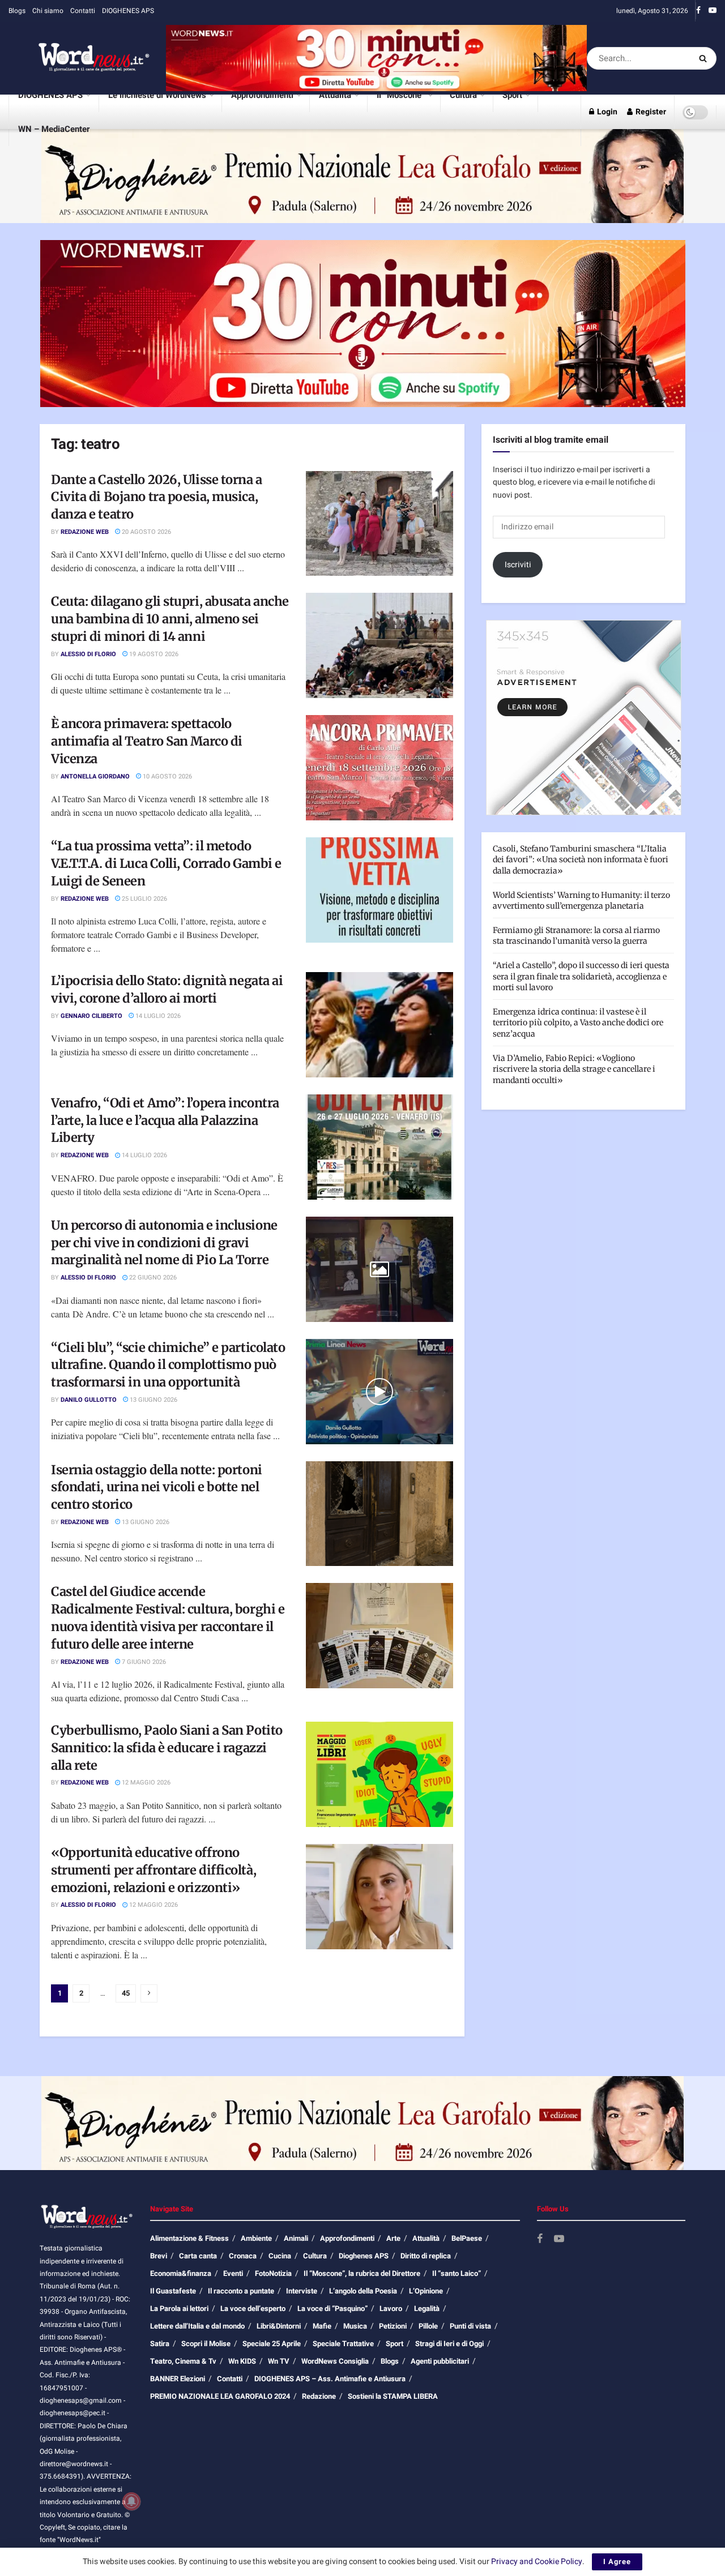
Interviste (302, 2291)
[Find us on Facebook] (698, 11)
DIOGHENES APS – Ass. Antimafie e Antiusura (330, 2379)
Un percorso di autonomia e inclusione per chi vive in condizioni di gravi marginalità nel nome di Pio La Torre (164, 1243)
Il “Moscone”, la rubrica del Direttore (362, 2273)
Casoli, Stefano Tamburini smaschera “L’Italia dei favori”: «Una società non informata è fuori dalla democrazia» (581, 860)
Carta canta (198, 2256)
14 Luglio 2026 (157, 1016)
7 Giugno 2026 (143, 1662)
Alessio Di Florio (88, 654)
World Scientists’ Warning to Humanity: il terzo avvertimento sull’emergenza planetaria (581, 901)
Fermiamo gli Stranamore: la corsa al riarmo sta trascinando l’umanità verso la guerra (576, 936)
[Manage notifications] (131, 2501)
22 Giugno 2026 (152, 1278)
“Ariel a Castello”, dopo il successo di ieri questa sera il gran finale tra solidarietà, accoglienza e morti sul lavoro (581, 976)
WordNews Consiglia (335, 2361)
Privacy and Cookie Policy (537, 2562)
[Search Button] (705, 58)
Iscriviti (518, 565)
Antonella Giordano (95, 776)
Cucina (280, 2256)
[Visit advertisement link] (376, 58)
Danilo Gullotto (89, 1400)
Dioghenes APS (364, 2256)
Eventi (233, 2273)
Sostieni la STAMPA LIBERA (393, 2396)
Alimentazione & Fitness (189, 2238)
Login (606, 112)
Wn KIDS (242, 2361)
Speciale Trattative (343, 2344)
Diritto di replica (426, 2256)
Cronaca (243, 2256)
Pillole (428, 2326)
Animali (296, 2238)
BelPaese (467, 2238)
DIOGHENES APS (128, 11)
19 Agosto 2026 (153, 654)
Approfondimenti (262, 95)
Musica (355, 2326)
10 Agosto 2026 (167, 776)
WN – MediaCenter (54, 129)
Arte (393, 2238)
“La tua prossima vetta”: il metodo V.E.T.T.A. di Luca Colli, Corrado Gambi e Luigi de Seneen (166, 863)
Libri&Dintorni (279, 2326)
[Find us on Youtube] (713, 11)
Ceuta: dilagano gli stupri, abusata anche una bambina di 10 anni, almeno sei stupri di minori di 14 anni (170, 619)
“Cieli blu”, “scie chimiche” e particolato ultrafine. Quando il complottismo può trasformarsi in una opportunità (168, 1365)
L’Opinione (426, 2291)
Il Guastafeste (173, 2291)
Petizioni (393, 2326)
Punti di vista (470, 2326)
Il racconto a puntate (241, 2291)
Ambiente (256, 2238)
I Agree (617, 2562)
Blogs (17, 11)
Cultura (463, 95)
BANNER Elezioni (178, 2379)
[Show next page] (149, 1993)
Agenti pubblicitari (440, 2361)
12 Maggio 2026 (145, 1783)
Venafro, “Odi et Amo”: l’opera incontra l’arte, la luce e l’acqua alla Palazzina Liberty (165, 1120)
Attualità (335, 95)
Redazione (319, 2396)
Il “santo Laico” (457, 2273)
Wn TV (279, 2361)
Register (650, 112)
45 (126, 1993)
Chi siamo (48, 11)
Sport (512, 95)
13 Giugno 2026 (153, 1400)
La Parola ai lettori (179, 2308)
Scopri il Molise (206, 2344)
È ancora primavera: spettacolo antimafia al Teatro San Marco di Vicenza (147, 741)
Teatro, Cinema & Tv (183, 2361)
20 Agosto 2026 (146, 532)
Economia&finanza (181, 2273)
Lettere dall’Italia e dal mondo (197, 2326)
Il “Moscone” (401, 95)
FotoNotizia (273, 2273)
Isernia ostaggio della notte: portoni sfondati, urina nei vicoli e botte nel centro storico (157, 1487)
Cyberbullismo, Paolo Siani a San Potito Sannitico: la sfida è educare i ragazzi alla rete (167, 1748)
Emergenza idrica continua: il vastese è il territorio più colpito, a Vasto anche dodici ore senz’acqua (578, 1023)
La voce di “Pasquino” (332, 2308)
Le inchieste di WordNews (157, 95)
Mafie (322, 2326)
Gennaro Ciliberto (91, 1016)
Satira (160, 2344)
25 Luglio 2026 (144, 899)
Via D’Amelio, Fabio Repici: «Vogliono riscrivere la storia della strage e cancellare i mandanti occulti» (574, 1069)
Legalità (427, 2308)
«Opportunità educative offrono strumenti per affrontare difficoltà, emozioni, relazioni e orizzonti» (153, 1870)
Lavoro (391, 2308)
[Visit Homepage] (79, 58)
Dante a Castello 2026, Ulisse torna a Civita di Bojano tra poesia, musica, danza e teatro (157, 497)
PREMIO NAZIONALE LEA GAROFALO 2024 (220, 2396)
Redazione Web (85, 532)
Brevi (159, 2256)
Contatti (83, 11)
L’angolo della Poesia (363, 2291)
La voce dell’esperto (253, 2308)
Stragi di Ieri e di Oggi (449, 2344)
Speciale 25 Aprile (272, 2344)
